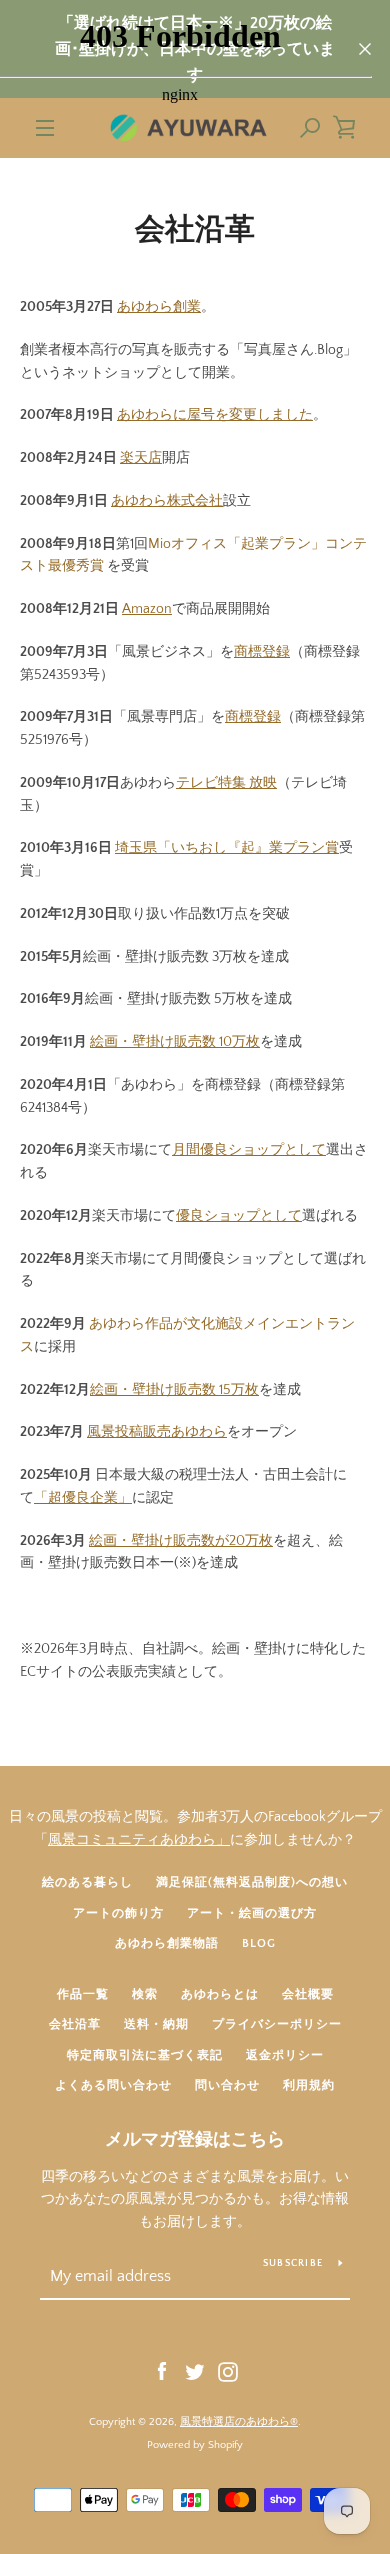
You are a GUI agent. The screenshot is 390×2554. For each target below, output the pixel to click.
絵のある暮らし (87, 1882)
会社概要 (308, 1994)
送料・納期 (156, 2024)
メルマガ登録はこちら (195, 2140)
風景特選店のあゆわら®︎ (239, 2422)
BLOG (259, 1943)
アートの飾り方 (118, 1913)
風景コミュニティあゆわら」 (139, 1840)
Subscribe (293, 2263)
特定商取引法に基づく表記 (145, 2055)
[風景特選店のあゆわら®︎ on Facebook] (162, 2371)
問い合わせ (227, 2085)
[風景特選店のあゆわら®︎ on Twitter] (195, 2371)
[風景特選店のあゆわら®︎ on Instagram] (228, 2371)
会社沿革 (75, 2024)
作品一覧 (83, 1994)
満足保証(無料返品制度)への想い (252, 1882)
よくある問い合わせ (113, 2085)
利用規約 (309, 2085)
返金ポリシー (285, 2055)
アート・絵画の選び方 (252, 1913)
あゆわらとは (220, 1994)
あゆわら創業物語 (167, 1943)
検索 (145, 1994)
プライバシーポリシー (277, 2024)
